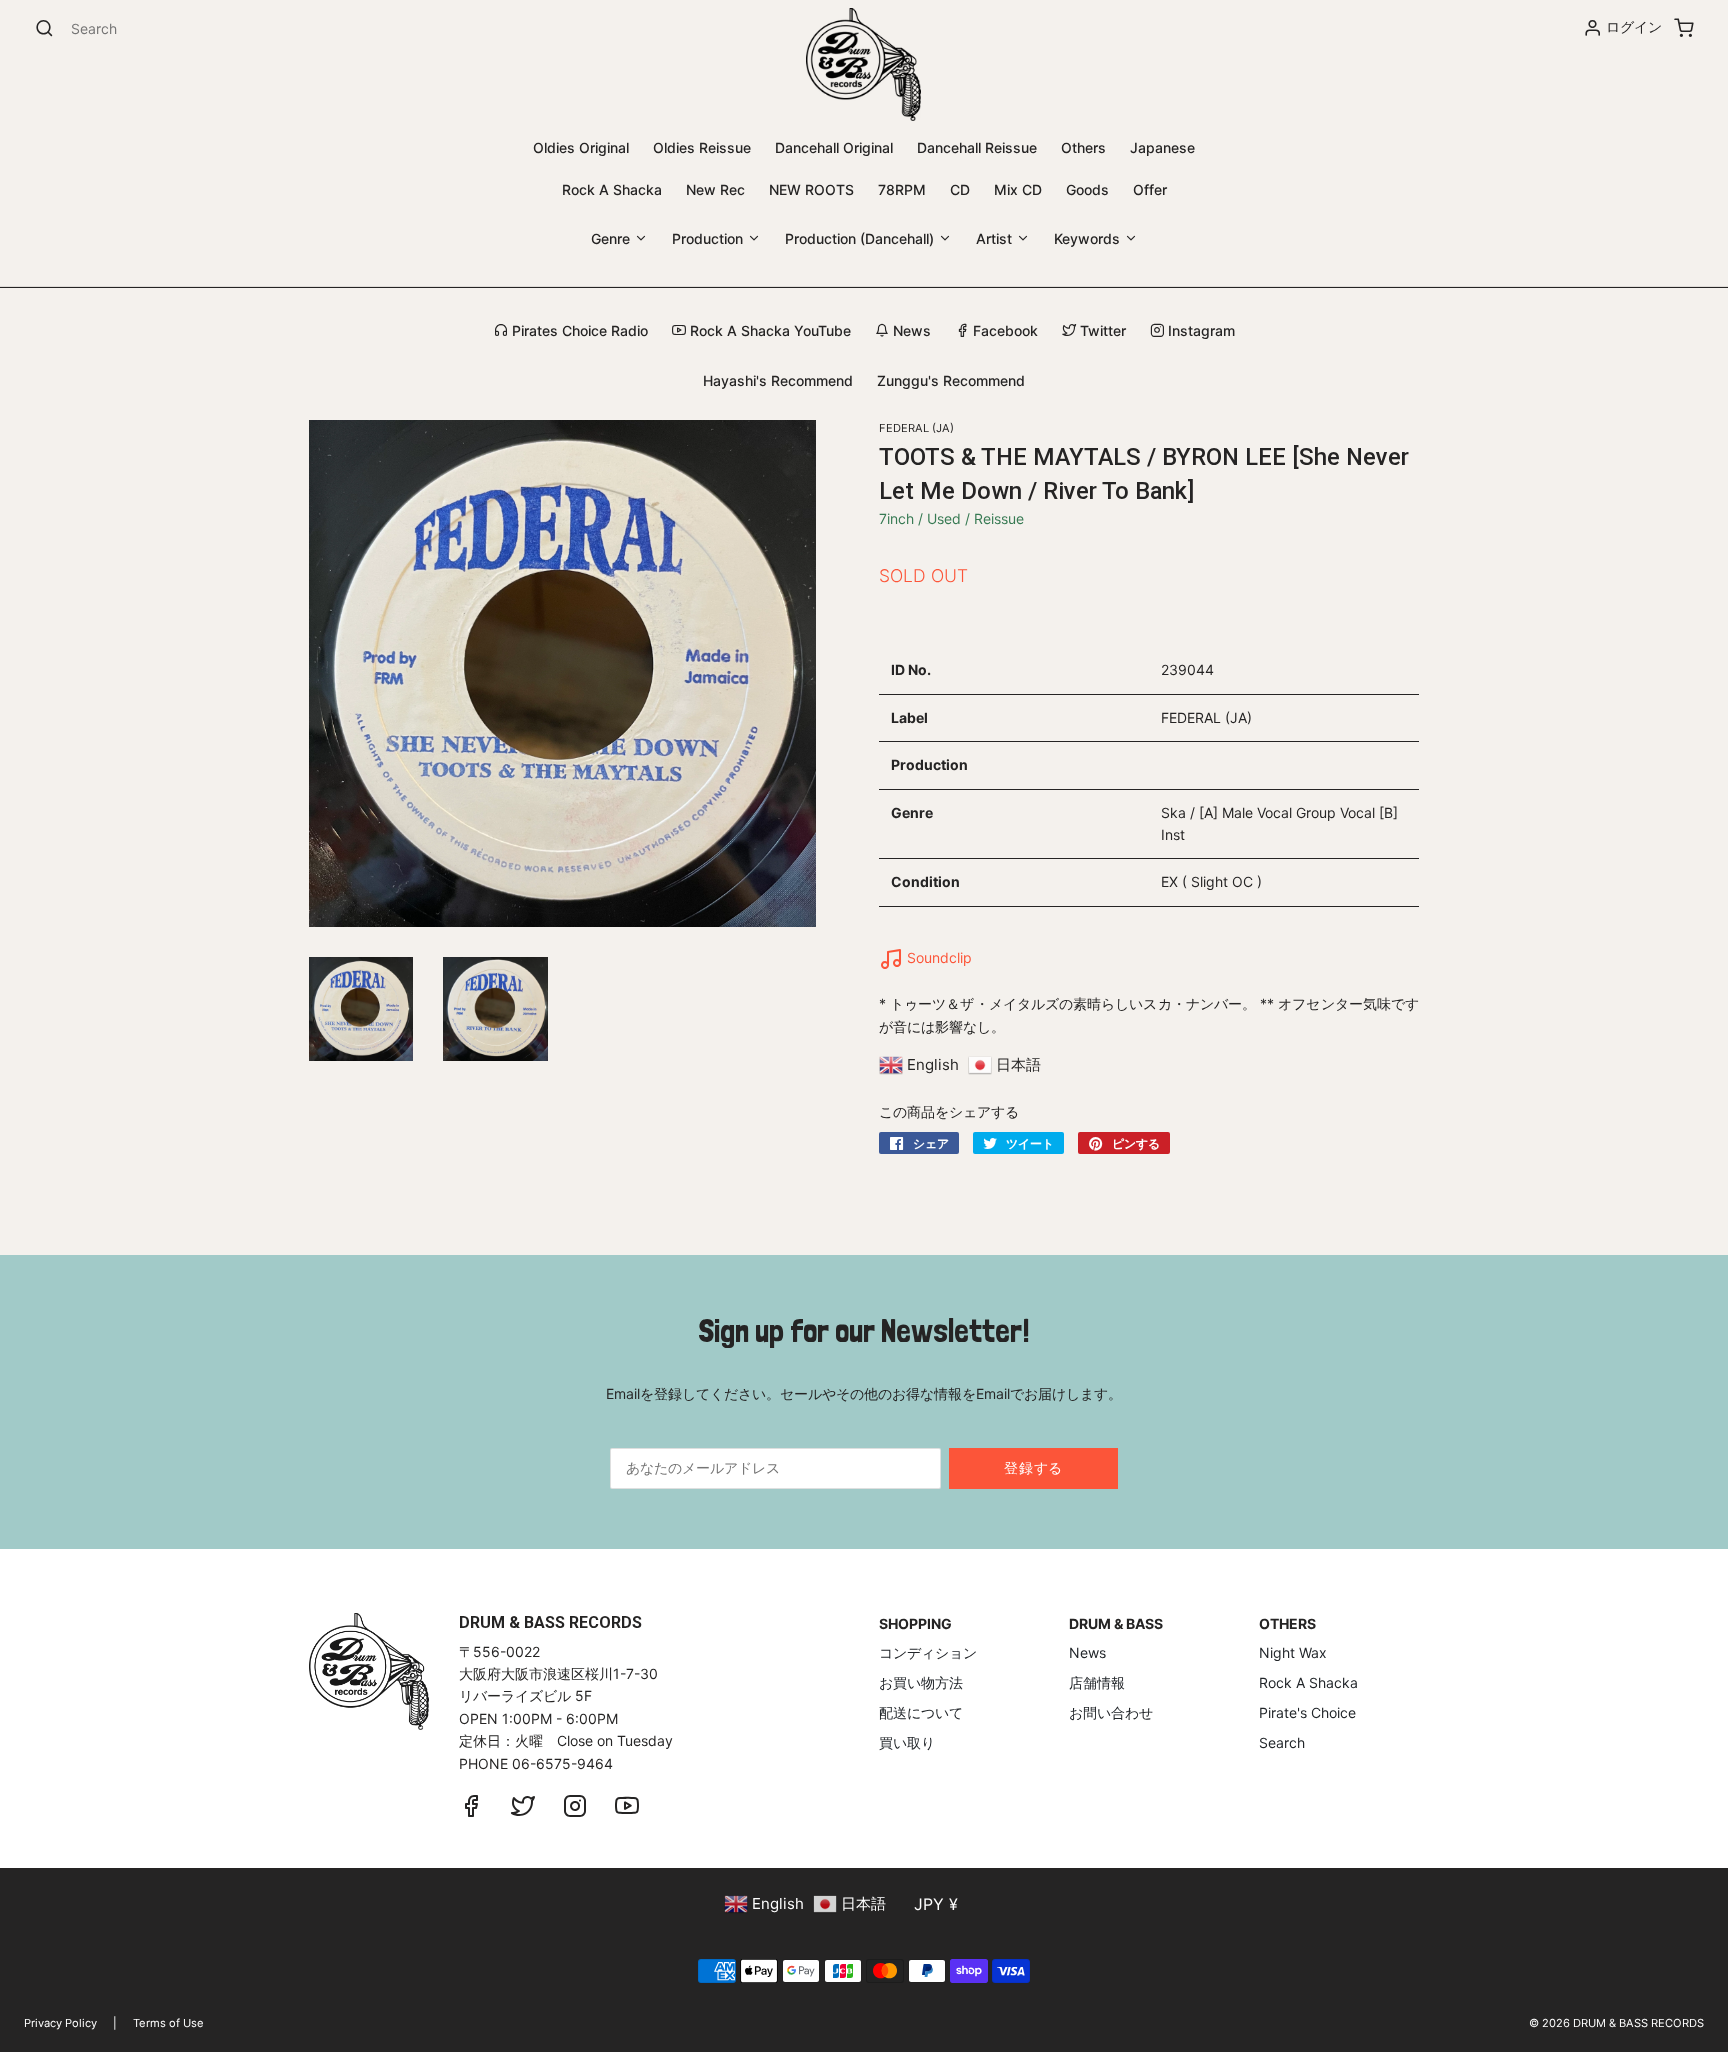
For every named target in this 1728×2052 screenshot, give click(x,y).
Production (709, 238)
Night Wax (1293, 1652)
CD (960, 189)
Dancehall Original (834, 147)
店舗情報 (1097, 1682)
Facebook (1003, 330)
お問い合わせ (1111, 1712)
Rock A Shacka (612, 189)
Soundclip (937, 957)
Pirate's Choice (1307, 1712)
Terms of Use (168, 2023)
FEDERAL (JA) (916, 428)
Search (1282, 1742)
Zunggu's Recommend (951, 380)
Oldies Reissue (702, 147)
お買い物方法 (921, 1682)
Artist (996, 238)
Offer (1150, 189)
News (910, 330)
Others (1083, 147)
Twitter (1101, 330)
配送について (921, 1712)
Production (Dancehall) (861, 238)
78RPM (902, 189)
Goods (1087, 189)
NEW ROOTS (811, 189)
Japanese (1162, 147)
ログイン (1634, 26)
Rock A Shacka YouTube (768, 330)
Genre (612, 238)
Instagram (1199, 330)
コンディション (928, 1652)
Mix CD (1018, 189)
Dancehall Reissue (977, 147)
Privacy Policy (60, 2023)
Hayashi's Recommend (778, 380)
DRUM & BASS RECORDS (1638, 2023)
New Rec (715, 189)
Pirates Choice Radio (578, 330)
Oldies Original (581, 147)
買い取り (907, 1742)
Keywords (1089, 238)
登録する (1033, 1467)
